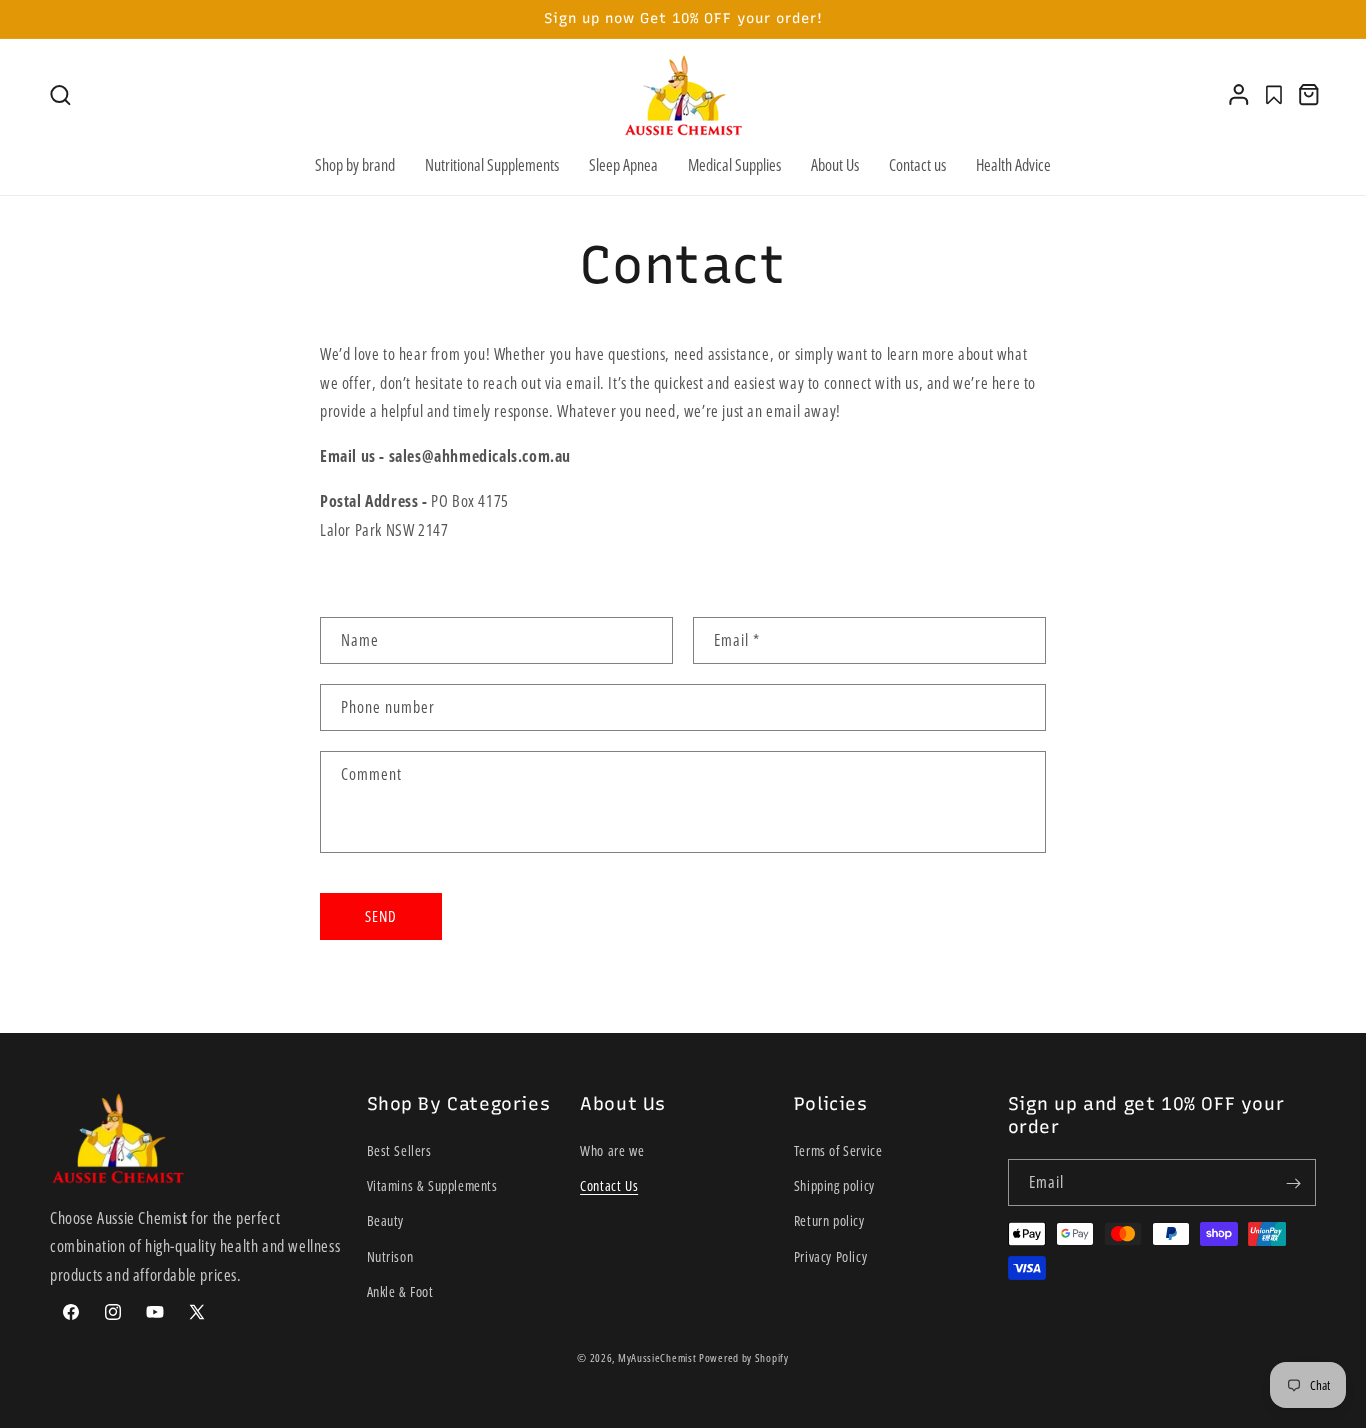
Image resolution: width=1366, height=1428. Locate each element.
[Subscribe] (1293, 1183)
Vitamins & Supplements (432, 1186)
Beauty (386, 1221)
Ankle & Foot (400, 1291)
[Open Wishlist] (1274, 95)
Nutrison (390, 1256)
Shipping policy (834, 1186)
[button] (60, 95)
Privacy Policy (830, 1256)
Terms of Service (838, 1150)
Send (381, 916)
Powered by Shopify (744, 1357)
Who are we (612, 1150)
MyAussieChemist (658, 1357)
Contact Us (609, 1186)
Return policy (829, 1221)
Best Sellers (399, 1150)
